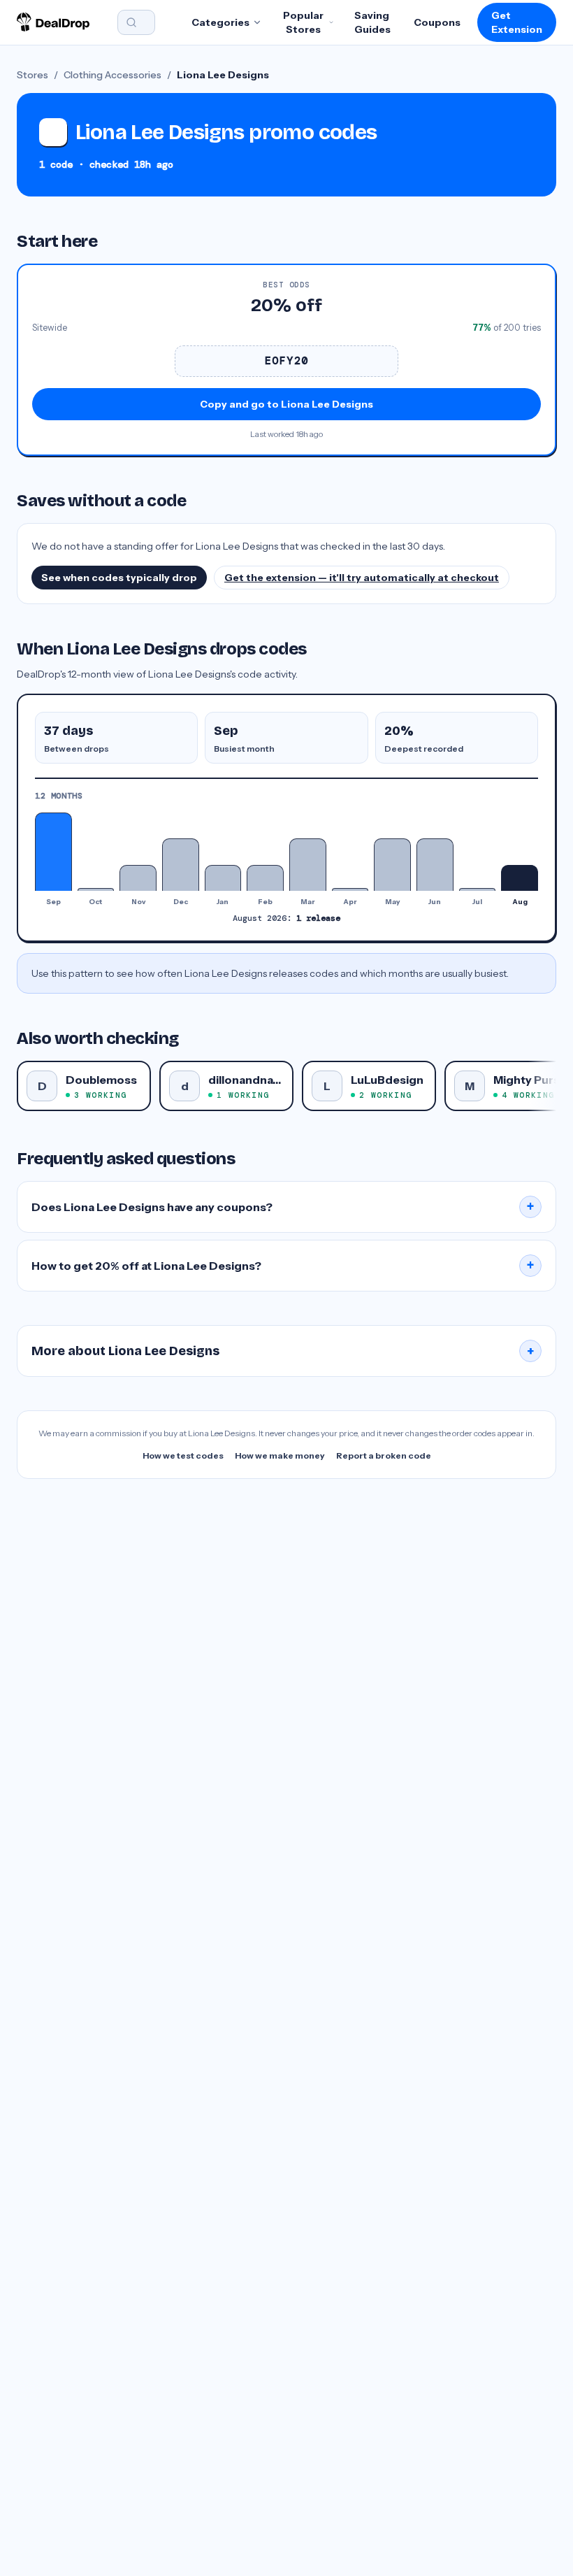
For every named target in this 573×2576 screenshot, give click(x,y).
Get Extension (517, 22)
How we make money (280, 1455)
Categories (220, 22)
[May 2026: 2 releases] (392, 865)
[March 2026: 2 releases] (308, 865)
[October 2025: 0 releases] (96, 889)
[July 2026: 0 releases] (478, 889)
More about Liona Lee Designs (283, 1351)
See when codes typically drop (119, 578)
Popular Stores (303, 22)
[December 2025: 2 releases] (181, 865)
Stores (32, 75)
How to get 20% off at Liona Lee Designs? (283, 1266)
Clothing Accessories (113, 75)
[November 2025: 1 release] (138, 878)
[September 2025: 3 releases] (53, 852)
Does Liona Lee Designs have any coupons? (283, 1207)
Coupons (437, 22)
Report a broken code (384, 1455)
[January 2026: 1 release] (223, 878)
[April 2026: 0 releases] (350, 889)
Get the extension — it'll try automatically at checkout (362, 578)
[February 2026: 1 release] (265, 878)
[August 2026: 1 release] (520, 878)
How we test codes (183, 1455)
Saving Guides (372, 22)
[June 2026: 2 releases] (435, 865)
